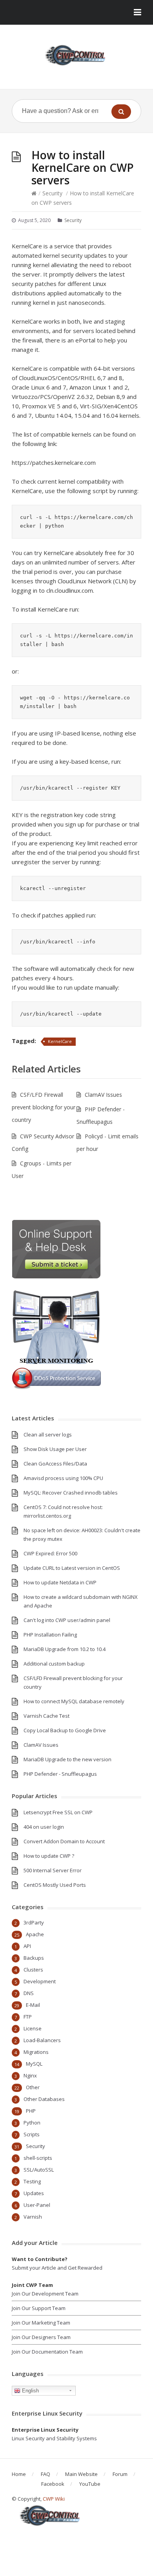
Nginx (30, 2075)
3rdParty (34, 1922)
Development (40, 1981)
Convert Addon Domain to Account (64, 1841)
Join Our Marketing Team (41, 2323)
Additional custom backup (54, 1664)
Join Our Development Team (45, 2294)
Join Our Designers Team (41, 2337)
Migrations (36, 2052)
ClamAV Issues (103, 1095)
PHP (31, 2111)
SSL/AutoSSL (39, 2170)
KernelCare (60, 1041)
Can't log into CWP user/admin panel (67, 1620)
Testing (32, 2181)
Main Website (81, 2474)
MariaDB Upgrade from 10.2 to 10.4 (65, 1649)
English (30, 2391)
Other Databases (44, 2099)
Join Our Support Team (39, 2308)
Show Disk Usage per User (55, 1449)
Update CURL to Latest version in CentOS (72, 1568)
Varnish (33, 2217)
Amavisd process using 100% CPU (63, 1478)
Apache (35, 1934)
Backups (34, 1958)
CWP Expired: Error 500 (50, 1553)
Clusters (33, 1970)
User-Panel (37, 2205)
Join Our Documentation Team (47, 2352)
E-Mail (33, 2005)
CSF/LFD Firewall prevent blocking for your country (44, 1107)
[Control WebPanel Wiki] (76, 55)
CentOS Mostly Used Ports (55, 1885)
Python (32, 2123)
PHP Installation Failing (50, 1635)
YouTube (90, 2484)
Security (52, 193)
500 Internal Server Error (53, 1870)
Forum (120, 2474)
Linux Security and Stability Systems (54, 2438)
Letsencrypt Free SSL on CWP (58, 1812)
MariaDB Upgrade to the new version (67, 1759)
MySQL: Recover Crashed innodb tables (71, 1493)
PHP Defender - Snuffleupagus (60, 1774)
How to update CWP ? (49, 1856)
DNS (29, 1993)
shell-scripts (38, 2158)
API (27, 1946)
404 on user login (44, 1827)
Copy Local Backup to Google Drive (65, 1730)
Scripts (32, 2134)
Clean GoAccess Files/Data (55, 1464)
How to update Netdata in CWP (60, 1582)
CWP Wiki (54, 2499)
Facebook (53, 2484)
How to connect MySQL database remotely (74, 1701)
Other (33, 2087)
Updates (34, 2193)
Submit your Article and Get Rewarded (57, 2268)
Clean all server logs (48, 1435)
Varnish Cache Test (46, 1716)
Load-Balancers (42, 2040)
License (33, 2028)
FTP (28, 2017)
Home (19, 2474)
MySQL (34, 2064)
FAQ (46, 2474)
